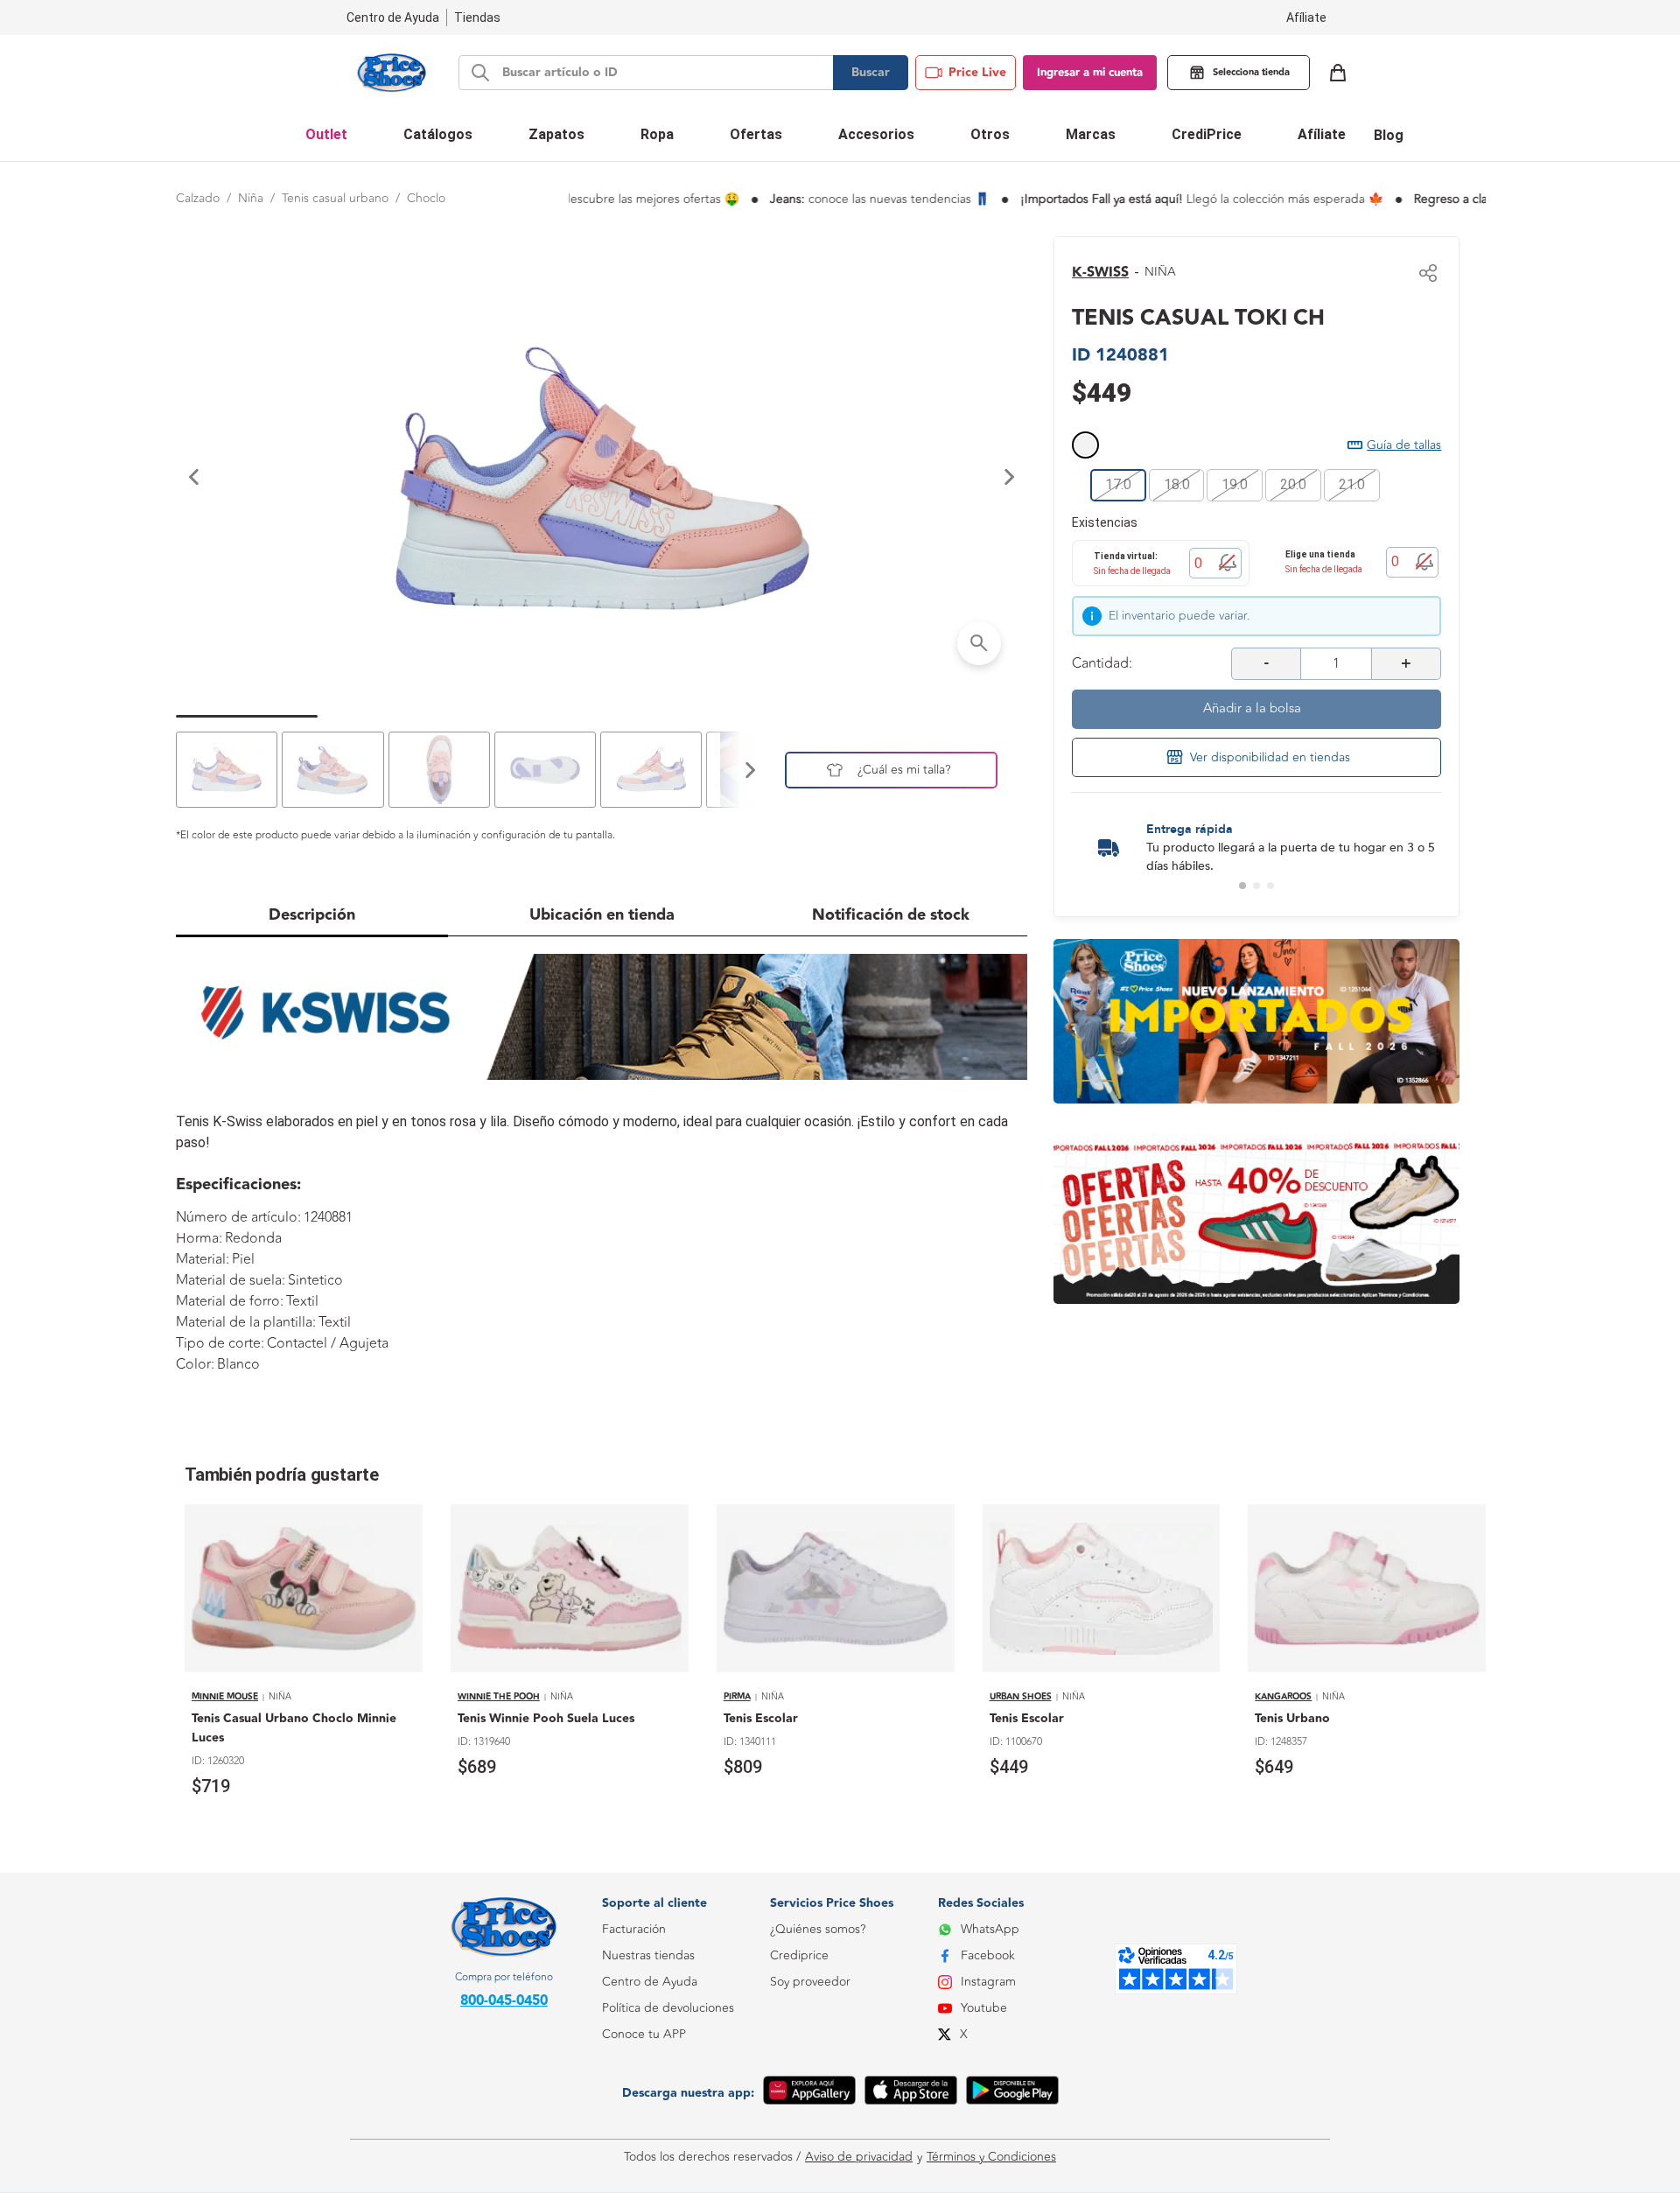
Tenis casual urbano (335, 198)
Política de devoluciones (668, 2008)
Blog (1389, 135)
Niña (251, 198)
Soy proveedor (810, 1982)
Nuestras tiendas (648, 1955)
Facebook (988, 1955)
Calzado (198, 198)
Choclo (426, 198)
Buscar (871, 73)
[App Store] (911, 2093)
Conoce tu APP (644, 2034)
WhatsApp (990, 1929)
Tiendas (477, 18)
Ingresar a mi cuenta (1090, 73)
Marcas (1091, 134)
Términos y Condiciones (991, 2157)
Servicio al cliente (649, 2113)
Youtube (984, 2008)
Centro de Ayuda (650, 1982)
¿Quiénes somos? (818, 1929)
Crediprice (799, 1955)
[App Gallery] (809, 2093)
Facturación (634, 1929)
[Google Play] (1012, 2093)
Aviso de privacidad (859, 2157)
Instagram (988, 1982)
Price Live (977, 73)
